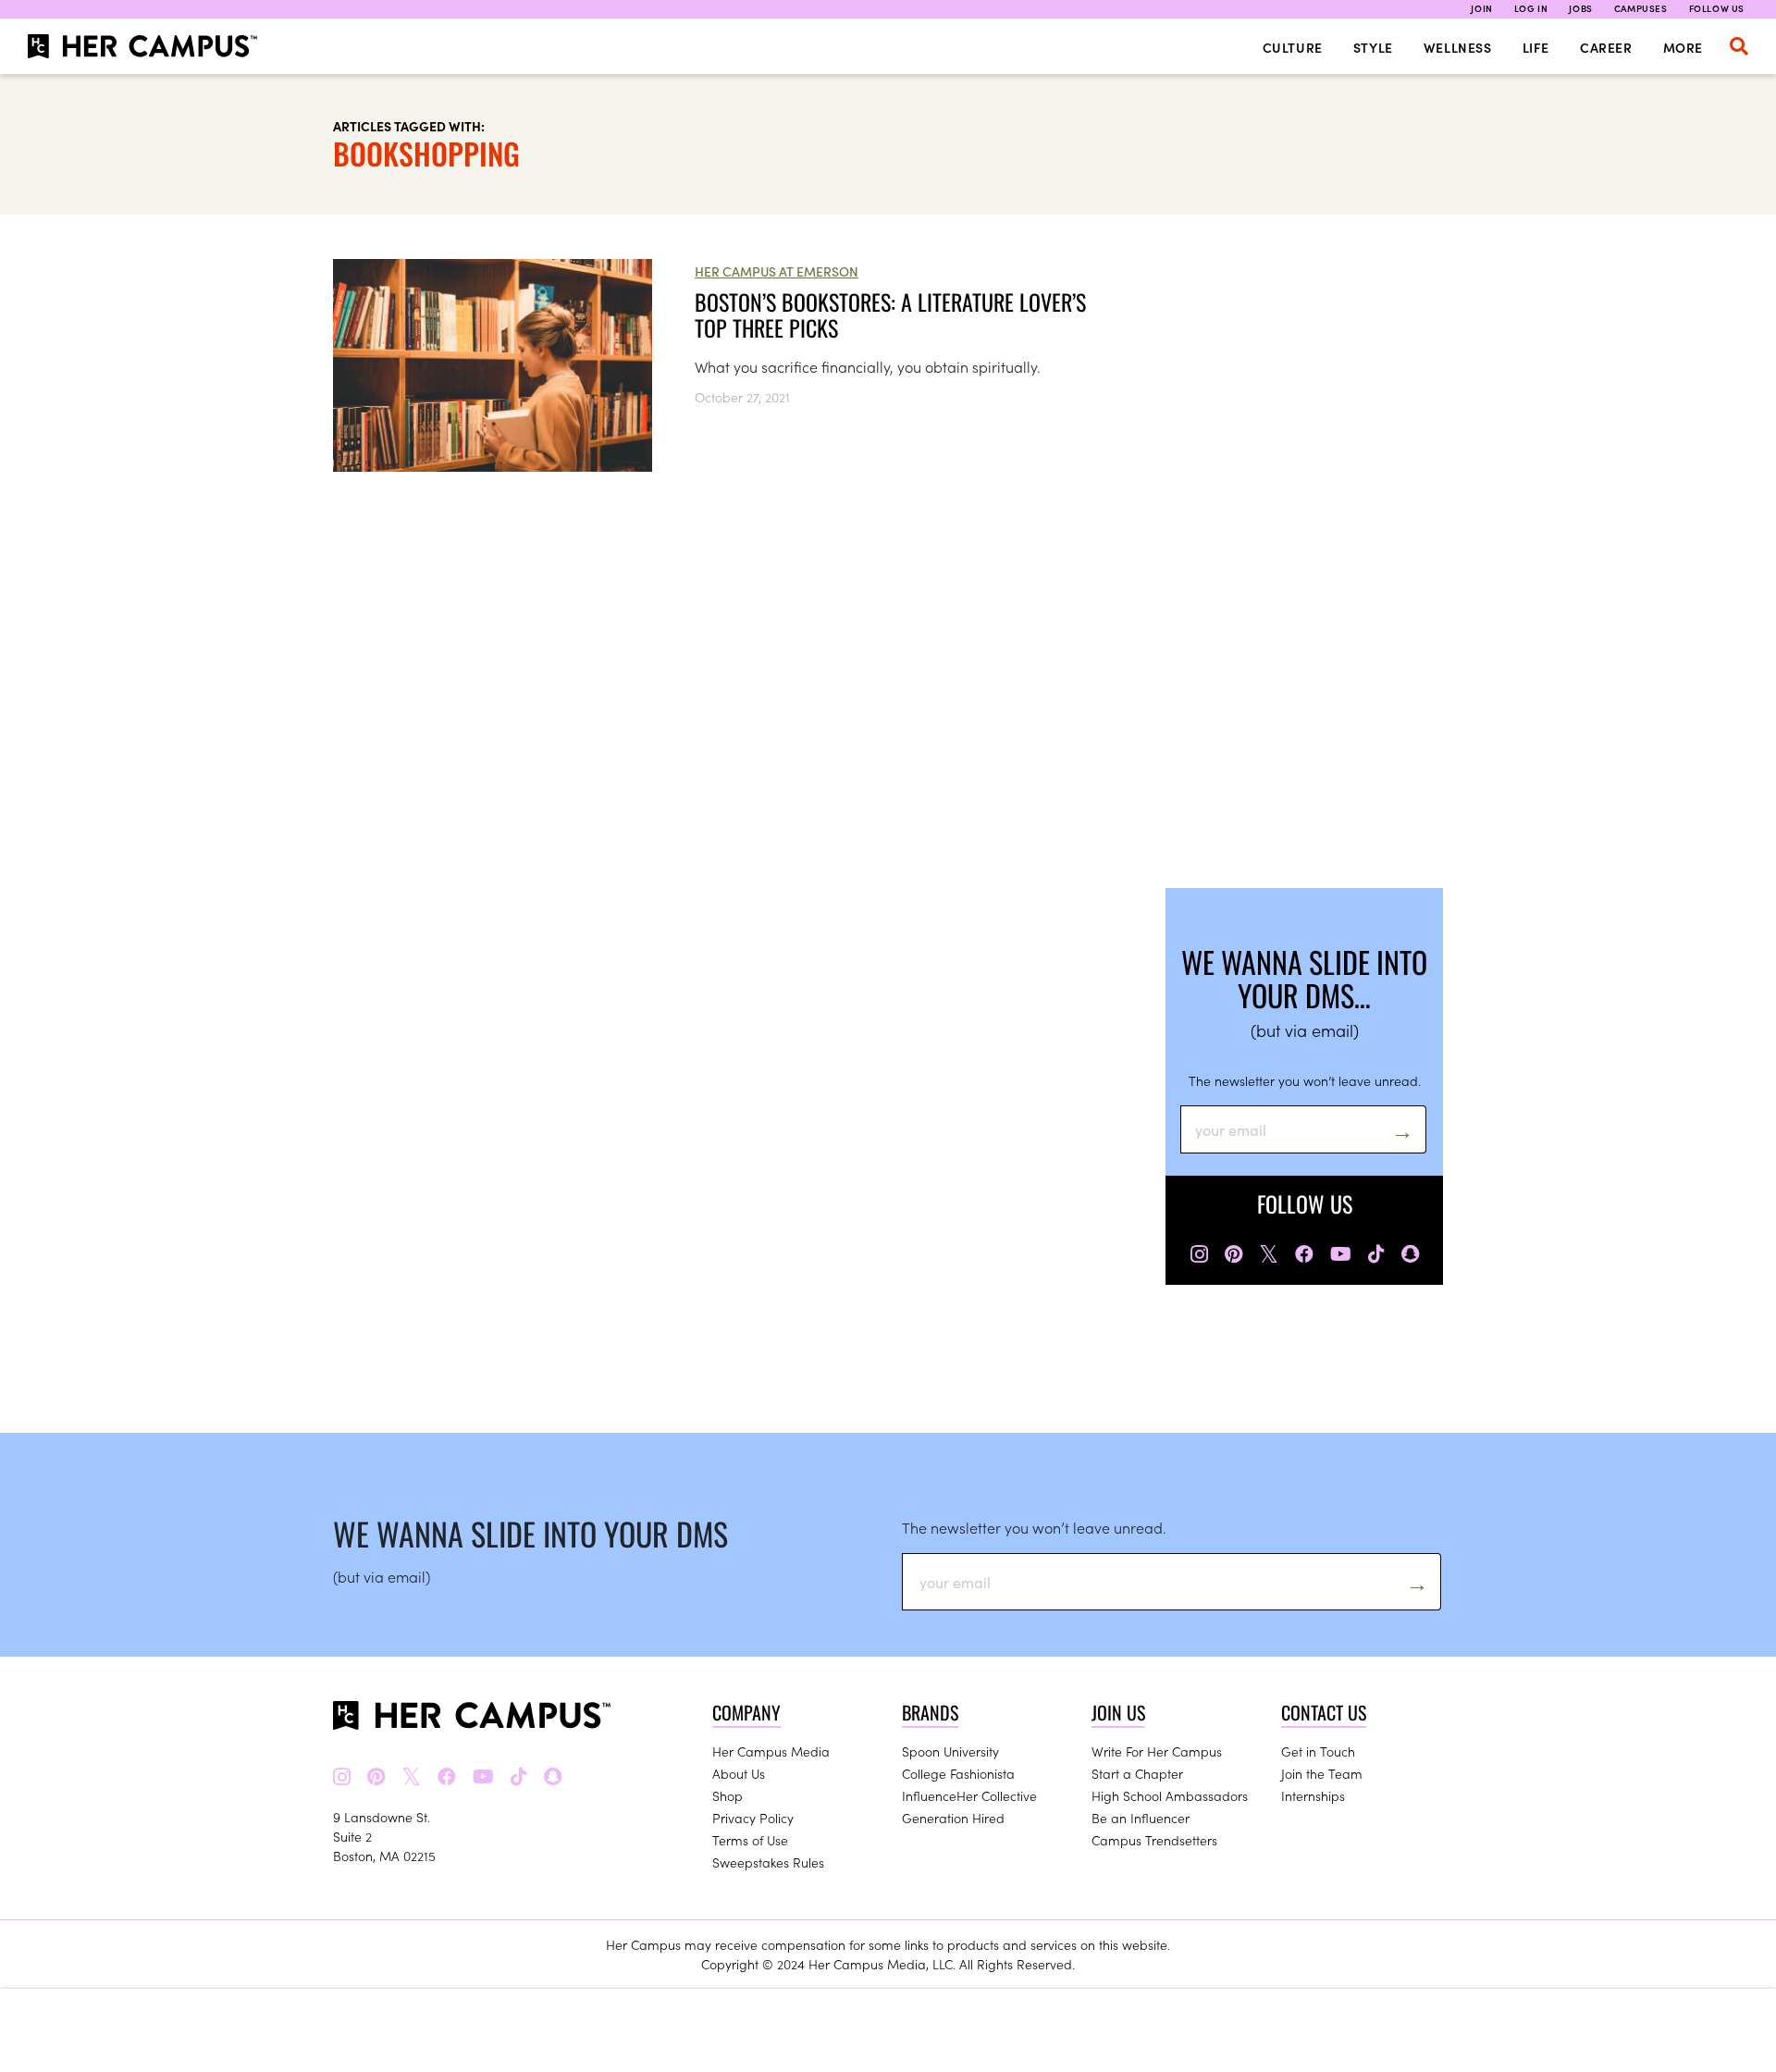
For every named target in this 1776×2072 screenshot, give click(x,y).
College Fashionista (958, 1773)
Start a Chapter (1137, 1773)
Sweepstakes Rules (768, 1862)
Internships (1313, 1795)
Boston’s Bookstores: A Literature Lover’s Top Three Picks (890, 314)
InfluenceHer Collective (969, 1795)
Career (1606, 47)
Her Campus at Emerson (777, 271)
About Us (739, 1773)
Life (1536, 47)
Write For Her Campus (1157, 1751)
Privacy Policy (753, 1818)
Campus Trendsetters (1154, 1840)
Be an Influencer (1141, 1818)
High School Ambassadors (1170, 1795)
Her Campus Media (771, 1751)
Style (1373, 47)
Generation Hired (953, 1818)
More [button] (1683, 47)
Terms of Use (750, 1840)
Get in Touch (1318, 1751)
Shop (728, 1795)
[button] (1739, 46)
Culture (1293, 47)
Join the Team (1322, 1773)
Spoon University (950, 1751)
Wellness (1458, 47)
